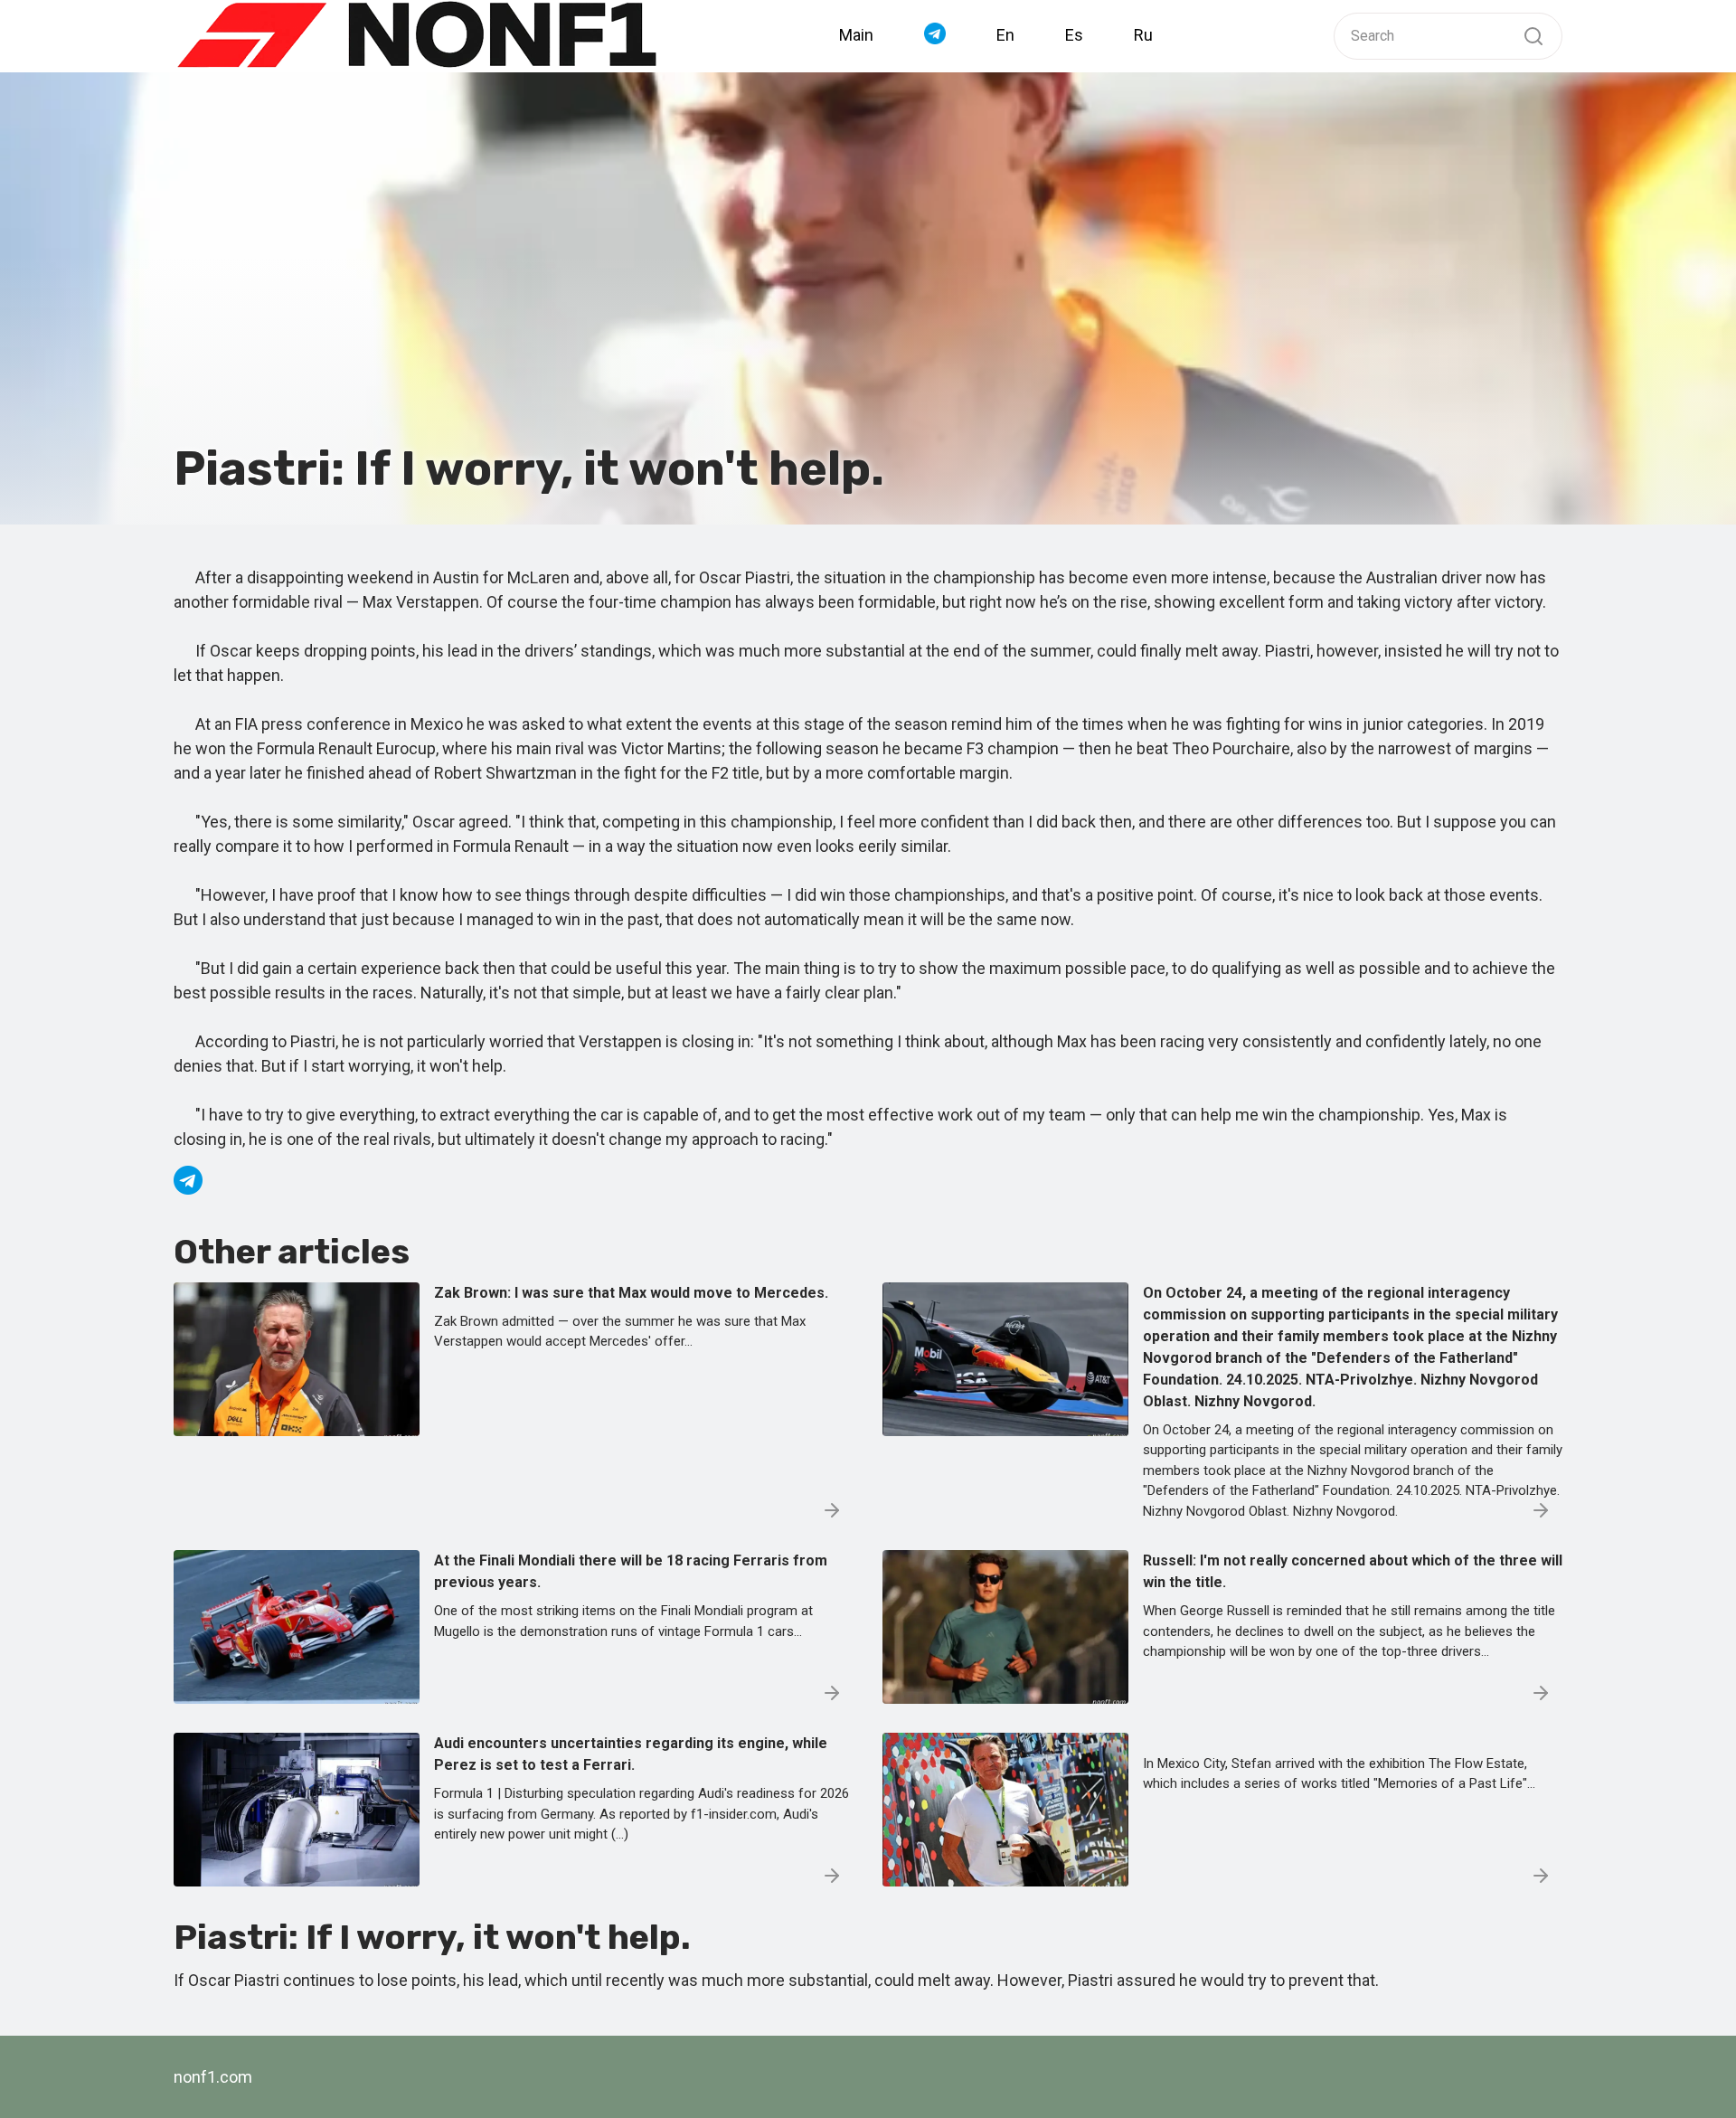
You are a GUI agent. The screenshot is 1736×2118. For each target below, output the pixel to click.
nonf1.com (213, 2077)
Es (1074, 35)
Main (856, 35)
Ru (1143, 35)
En (1005, 35)
